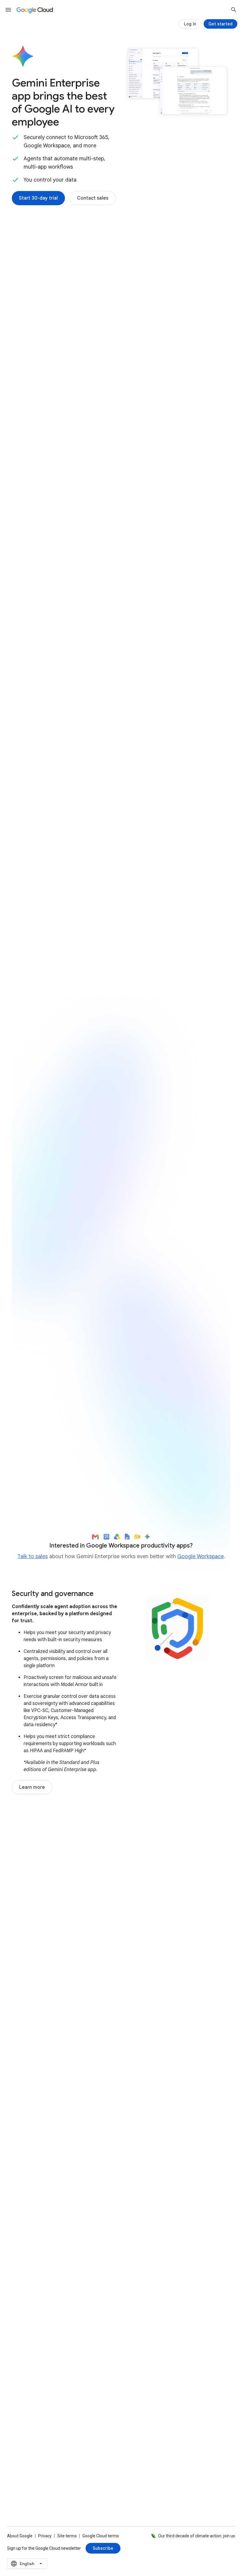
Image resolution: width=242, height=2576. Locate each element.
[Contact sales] (93, 198)
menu (8, 10)
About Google (20, 2536)
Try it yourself (46, 1395)
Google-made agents (63, 565)
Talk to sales (33, 1556)
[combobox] (27, 2564)
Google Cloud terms (101, 2536)
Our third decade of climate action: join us (197, 2536)
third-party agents (75, 593)
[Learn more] (32, 1787)
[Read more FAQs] (38, 2363)
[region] (121, 1285)
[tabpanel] (121, 877)
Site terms (67, 2536)
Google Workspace (201, 1556)
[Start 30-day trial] (38, 198)
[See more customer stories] (121, 2088)
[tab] (40, 736)
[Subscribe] (103, 2548)
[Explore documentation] (102, 2363)
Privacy (45, 2536)
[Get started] (220, 24)
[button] (171, 306)
